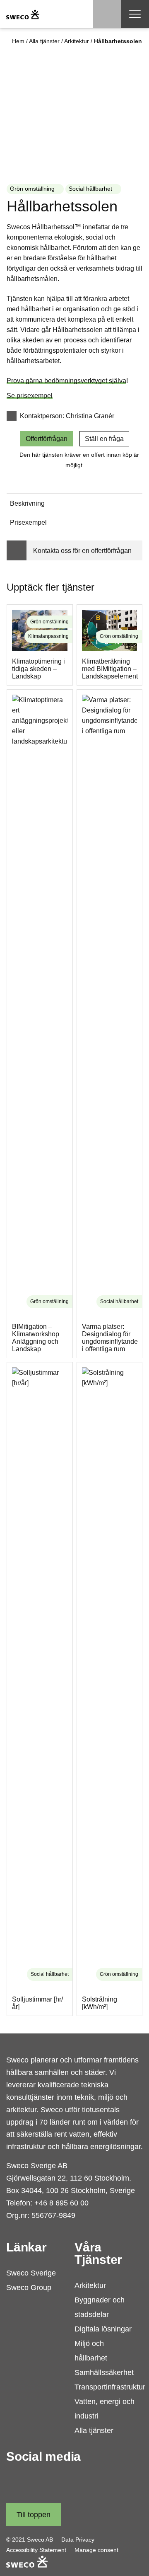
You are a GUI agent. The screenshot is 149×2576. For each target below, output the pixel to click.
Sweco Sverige (31, 2273)
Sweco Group (29, 2288)
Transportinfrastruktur (110, 2387)
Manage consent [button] (96, 2550)
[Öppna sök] (107, 14)
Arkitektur (77, 41)
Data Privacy (78, 2540)
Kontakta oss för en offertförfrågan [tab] (82, 551)
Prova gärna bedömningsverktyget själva (66, 381)
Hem (18, 41)
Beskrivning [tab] (27, 503)
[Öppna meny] (135, 14)
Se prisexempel (30, 396)
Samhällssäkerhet (104, 2372)
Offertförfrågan (47, 439)
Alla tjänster (44, 41)
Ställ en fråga (104, 439)
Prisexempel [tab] (28, 522)
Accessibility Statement (36, 2550)
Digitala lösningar (103, 2329)
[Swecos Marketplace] (23, 14)
